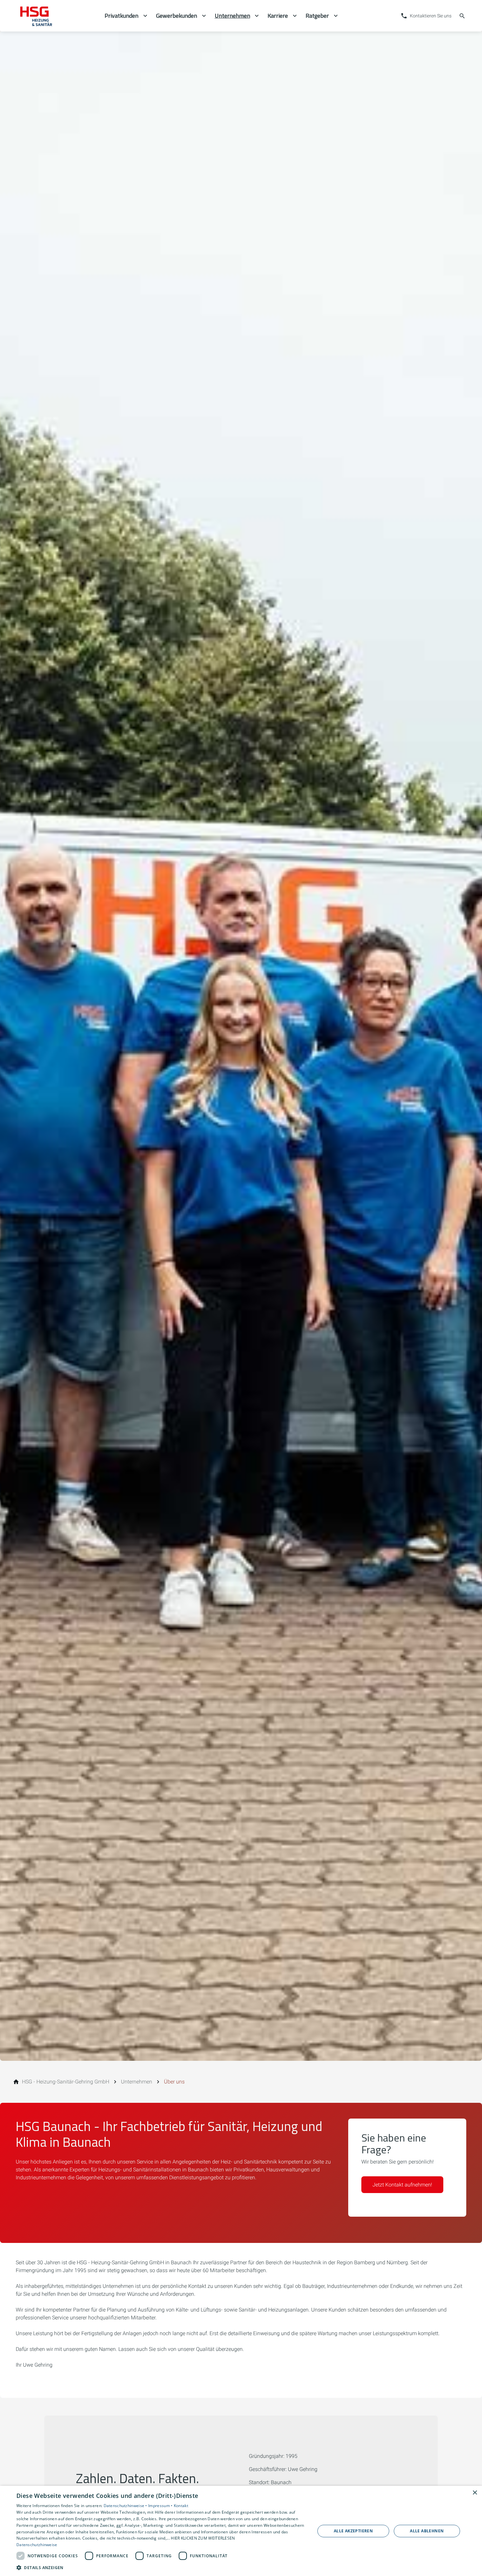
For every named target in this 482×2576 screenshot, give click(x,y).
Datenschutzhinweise (37, 2545)
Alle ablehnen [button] (427, 2531)
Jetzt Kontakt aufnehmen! (402, 2185)
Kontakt (181, 2506)
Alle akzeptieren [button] (353, 2531)
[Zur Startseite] (55, 16)
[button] (161, 2567)
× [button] (475, 2493)
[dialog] (241, 2531)
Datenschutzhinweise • (126, 2506)
